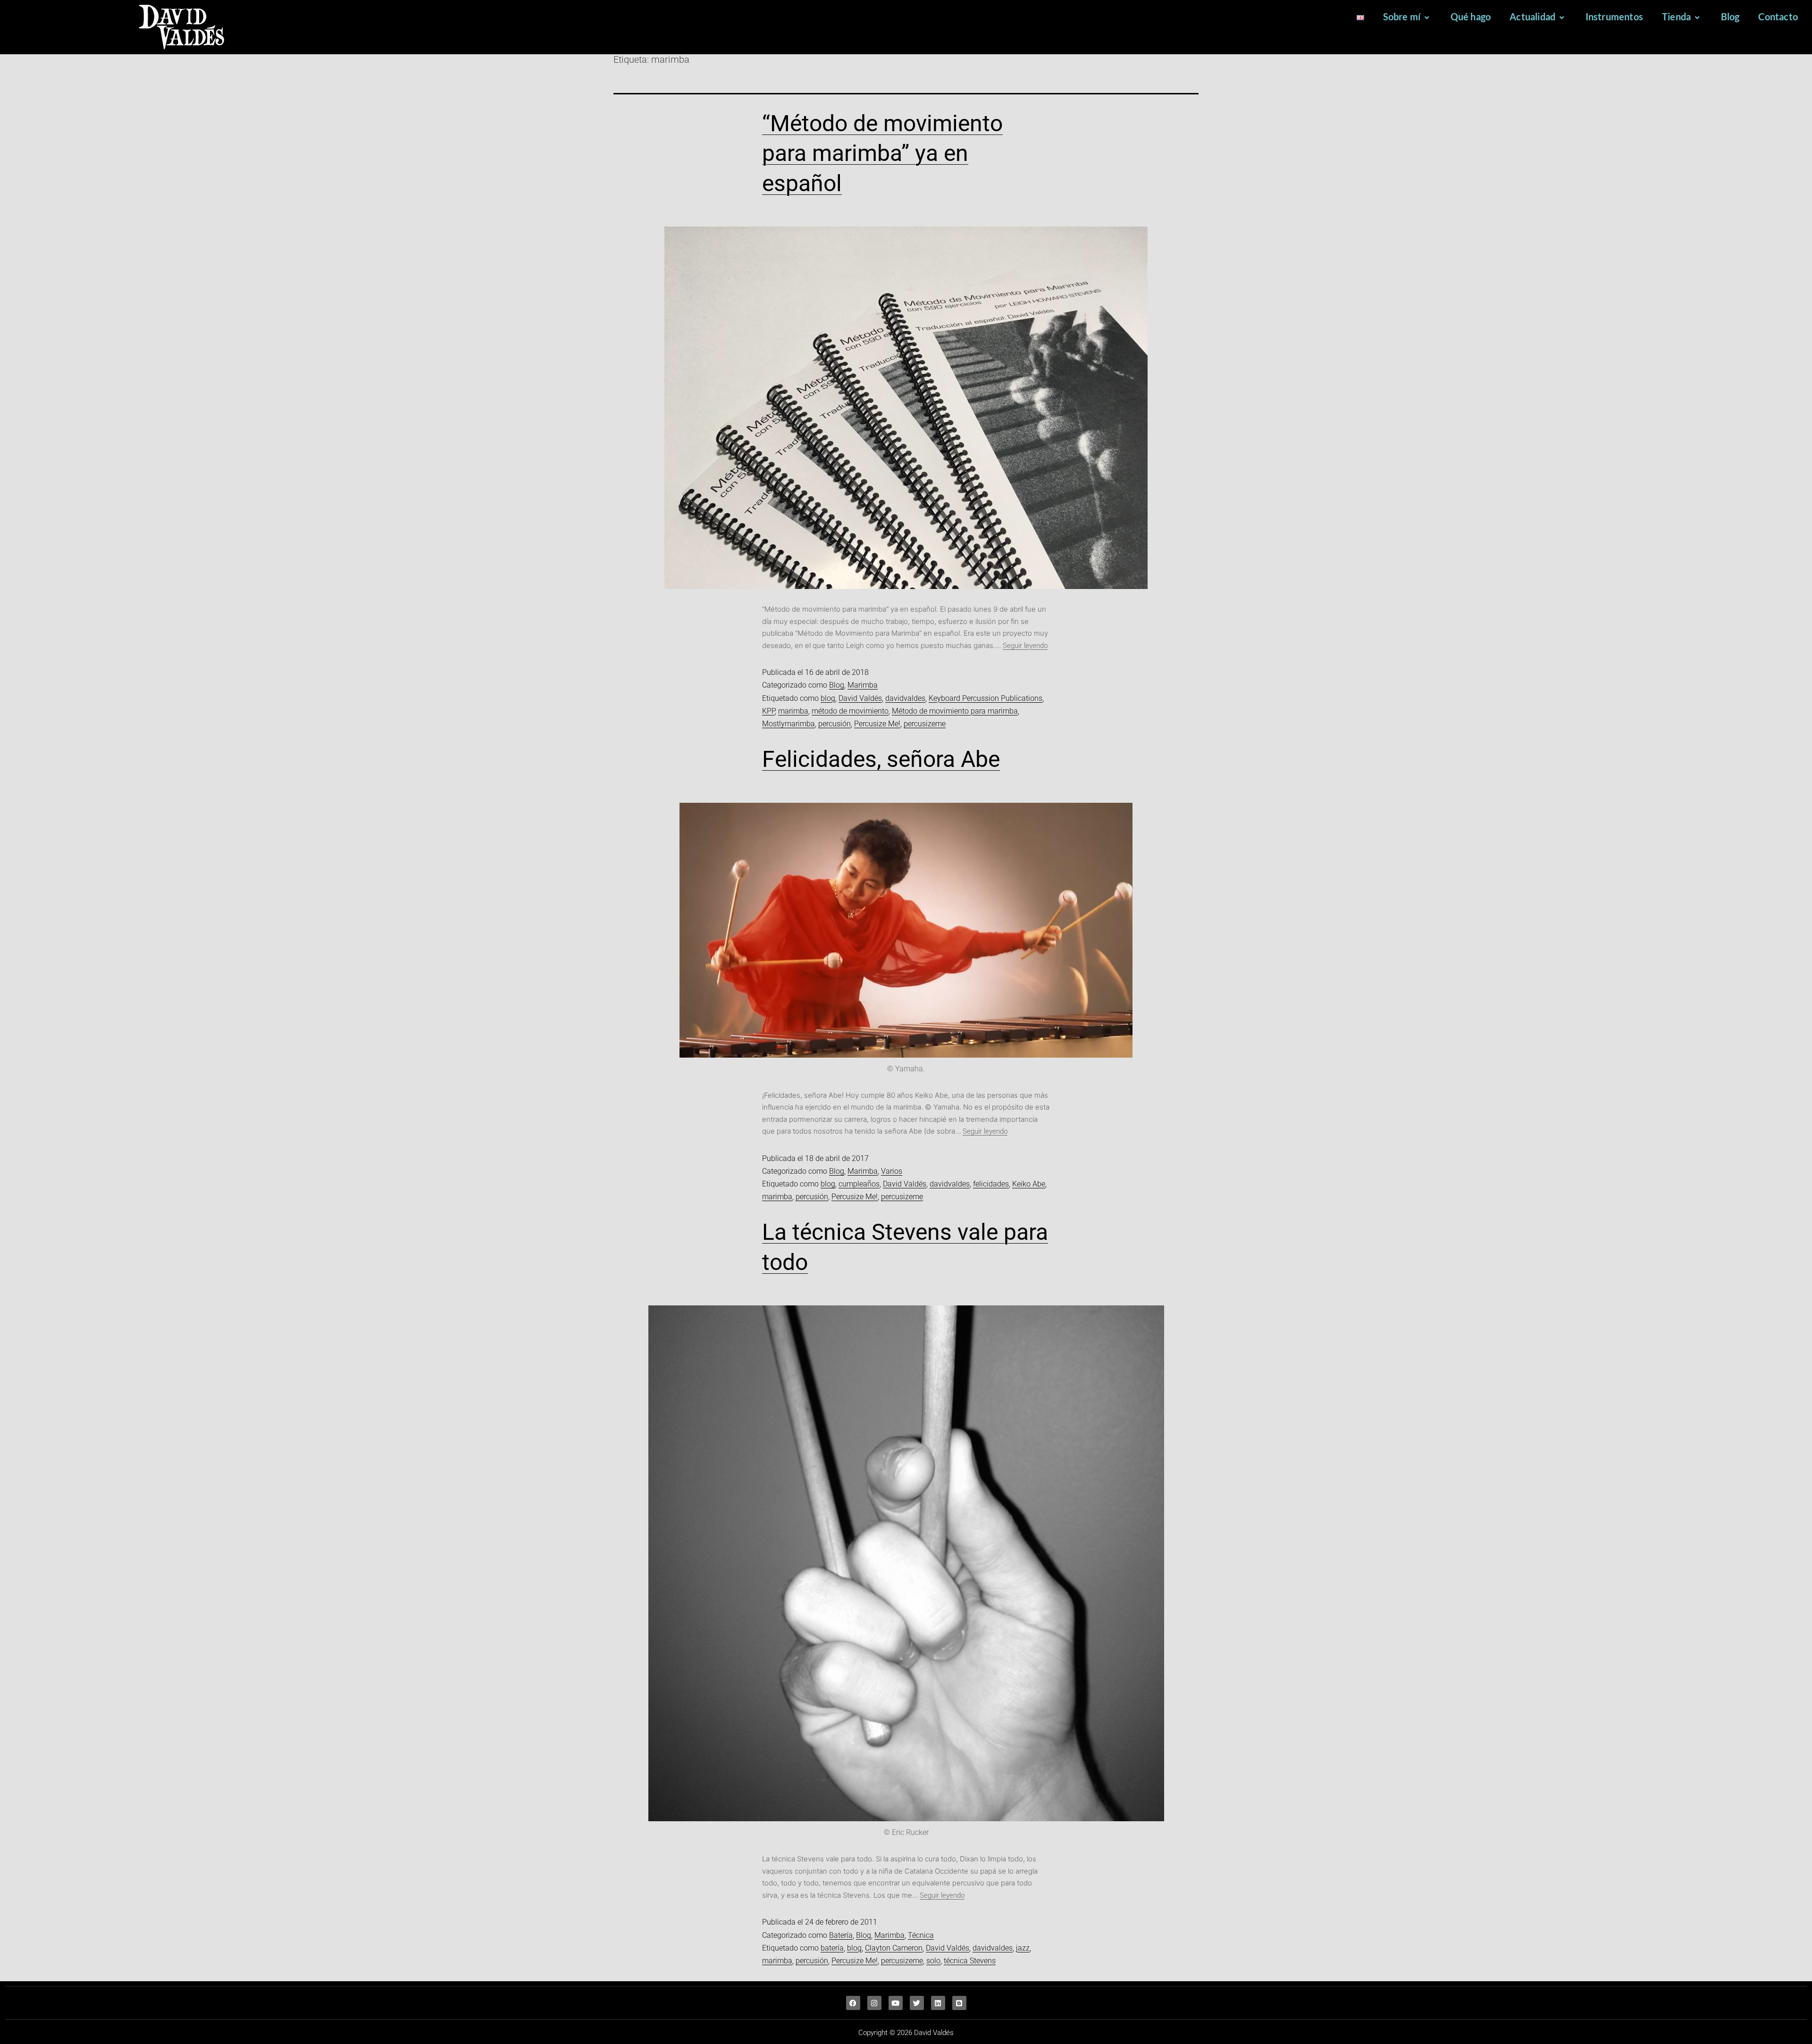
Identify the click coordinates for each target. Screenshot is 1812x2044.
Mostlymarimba (789, 724)
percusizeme (925, 724)
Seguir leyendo (1025, 646)
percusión (835, 724)
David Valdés (860, 698)
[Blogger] (959, 2003)
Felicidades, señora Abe (881, 759)
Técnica (921, 1935)
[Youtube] (896, 2003)
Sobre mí (1402, 17)
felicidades (991, 1184)
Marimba (863, 685)
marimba (793, 711)
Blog (1730, 17)
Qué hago (1471, 17)
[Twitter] (917, 2003)
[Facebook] (853, 2003)
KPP (768, 711)
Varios (892, 1171)
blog (828, 698)
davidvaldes (905, 698)
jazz (1023, 1948)
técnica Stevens (970, 1961)
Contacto (1778, 17)
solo (933, 1961)
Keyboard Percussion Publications (986, 698)
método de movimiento (850, 711)
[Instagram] (874, 2003)
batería (832, 1948)
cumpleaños (859, 1184)
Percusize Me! (877, 724)
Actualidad (1532, 17)
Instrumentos (1614, 17)
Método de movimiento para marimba (955, 711)
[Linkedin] (938, 2003)
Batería (841, 1935)
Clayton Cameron (894, 1948)
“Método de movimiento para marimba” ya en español (882, 153)
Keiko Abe (1029, 1184)
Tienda (1676, 17)
